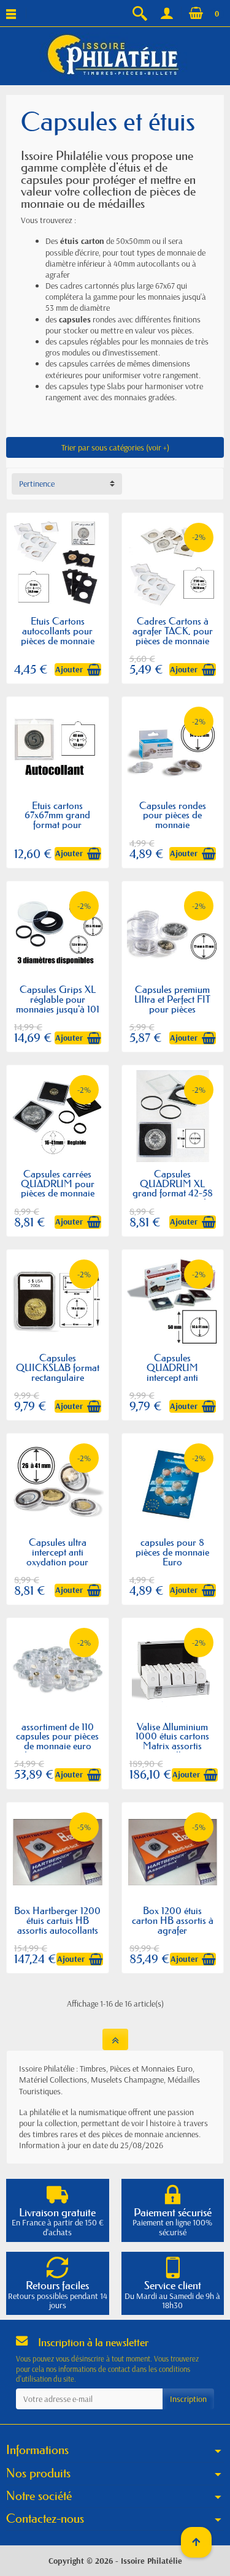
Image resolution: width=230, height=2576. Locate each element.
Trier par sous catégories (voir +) (115, 447)
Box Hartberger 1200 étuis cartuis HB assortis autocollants (57, 1920)
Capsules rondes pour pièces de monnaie (173, 815)
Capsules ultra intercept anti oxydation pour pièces (57, 1557)
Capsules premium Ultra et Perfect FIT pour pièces (172, 999)
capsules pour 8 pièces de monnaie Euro (172, 1552)
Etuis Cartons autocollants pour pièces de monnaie (58, 631)
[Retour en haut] (115, 2039)
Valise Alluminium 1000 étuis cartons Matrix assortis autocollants (172, 1741)
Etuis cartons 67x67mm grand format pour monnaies (57, 820)
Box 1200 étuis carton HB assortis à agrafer (173, 1920)
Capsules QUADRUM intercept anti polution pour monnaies (173, 1377)
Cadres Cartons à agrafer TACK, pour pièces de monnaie (173, 631)
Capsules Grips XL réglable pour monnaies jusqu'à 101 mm (58, 1004)
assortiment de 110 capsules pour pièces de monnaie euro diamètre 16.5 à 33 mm (57, 1746)
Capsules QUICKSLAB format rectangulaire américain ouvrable (58, 1372)
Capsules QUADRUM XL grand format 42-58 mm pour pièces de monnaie (173, 1193)
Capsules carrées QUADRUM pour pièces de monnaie (58, 1184)
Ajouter (69, 669)
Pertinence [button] (37, 484)
